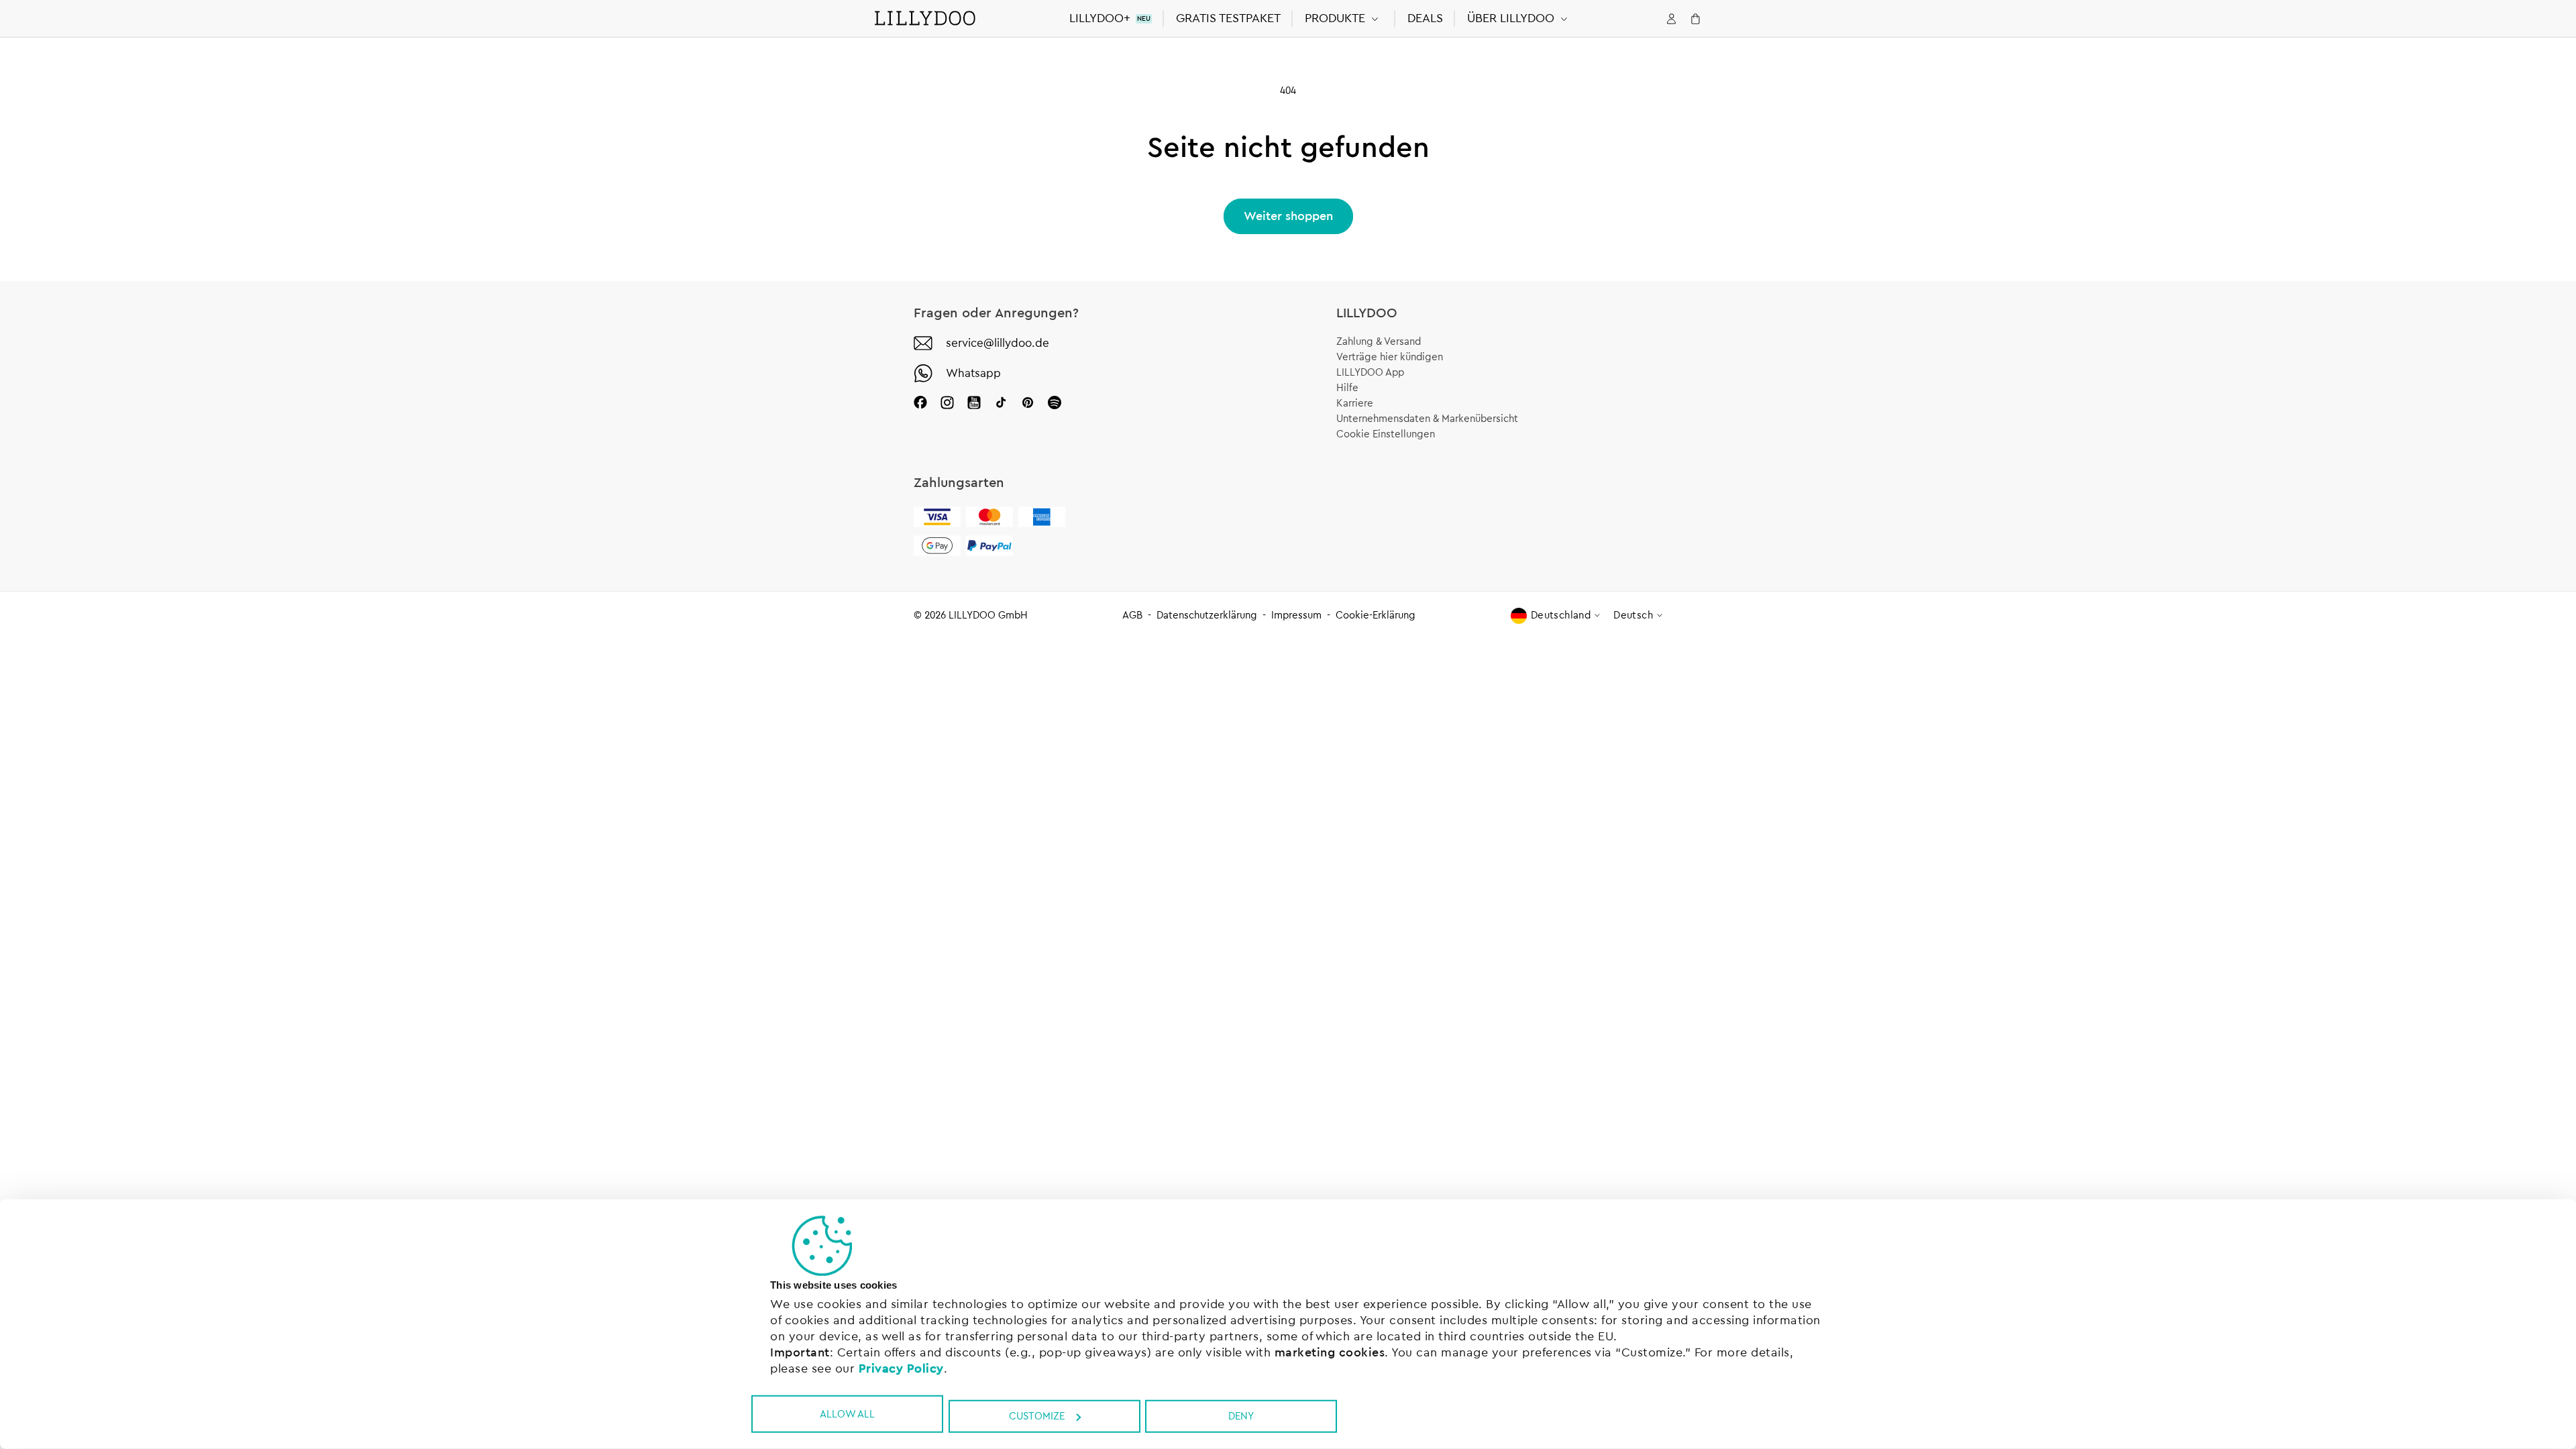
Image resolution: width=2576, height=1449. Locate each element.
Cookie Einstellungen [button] (1386, 434)
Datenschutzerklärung (1207, 615)
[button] (1344, 18)
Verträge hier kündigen (1390, 357)
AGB (1132, 615)
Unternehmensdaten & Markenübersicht (1427, 419)
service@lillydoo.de (998, 343)
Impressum (1296, 615)
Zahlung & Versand (1379, 342)
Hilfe (1347, 388)
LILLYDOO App (1370, 373)
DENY (1241, 1416)
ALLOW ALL (847, 1414)
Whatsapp (973, 373)
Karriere (1355, 404)
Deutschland (1561, 615)
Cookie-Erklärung (1376, 615)
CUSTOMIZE (1037, 1416)
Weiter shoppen (1288, 216)
